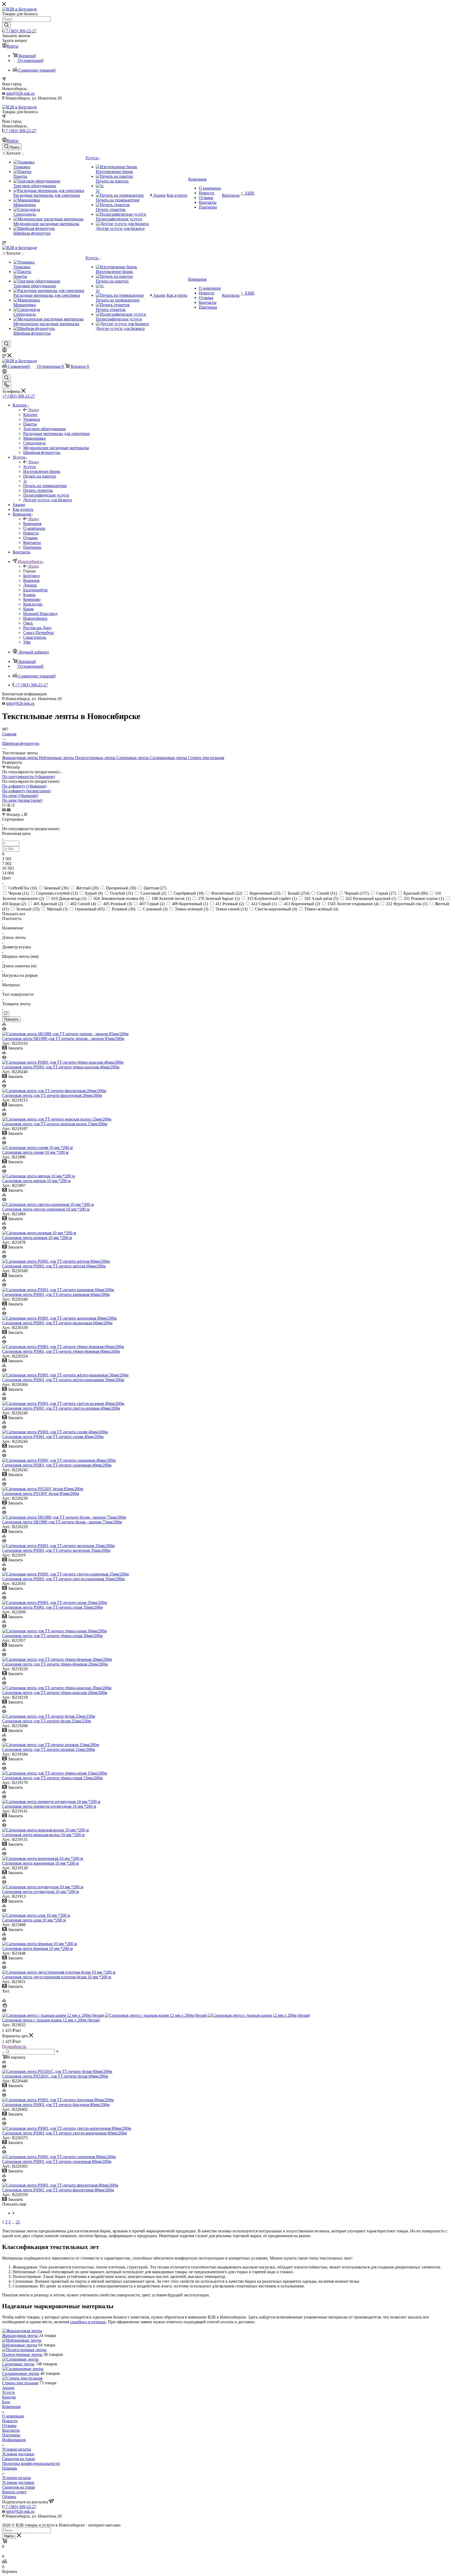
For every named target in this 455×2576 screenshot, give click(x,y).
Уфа (27, 642)
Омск (28, 623)
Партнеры (11, 2435)
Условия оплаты (17, 2449)
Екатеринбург (36, 590)
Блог (6, 2402)
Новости (10, 2421)
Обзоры (9, 2497)
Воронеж (31, 580)
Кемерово (32, 599)
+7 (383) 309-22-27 (20, 31)
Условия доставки (18, 2454)
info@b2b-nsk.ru (20, 93)
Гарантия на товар (19, 2459)
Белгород (31, 576)
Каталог (30, 415)
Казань (29, 595)
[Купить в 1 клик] (4, 2006)
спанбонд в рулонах (88, 2322)
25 (18, 2222)
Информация (14, 2440)
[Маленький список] (4, 810)
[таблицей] (13, 805)
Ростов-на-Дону (38, 628)
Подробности (14, 2046)
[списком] (8, 805)
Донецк (30, 585)
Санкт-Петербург (39, 633)
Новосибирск (35, 618)
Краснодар (33, 604)
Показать (11, 1019)
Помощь (10, 2468)
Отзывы (9, 2426)
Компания (32, 524)
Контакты (11, 2430)
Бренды (9, 2397)
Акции (8, 2388)
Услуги (29, 467)
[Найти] (6, 25)
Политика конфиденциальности (31, 2463)
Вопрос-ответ (14, 2492)
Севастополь (35, 637)
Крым (28, 609)
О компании (13, 2416)
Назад (34, 410)
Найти (9, 2536)
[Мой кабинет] (4, 351)
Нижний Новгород (40, 614)
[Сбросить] (6, 1014)
